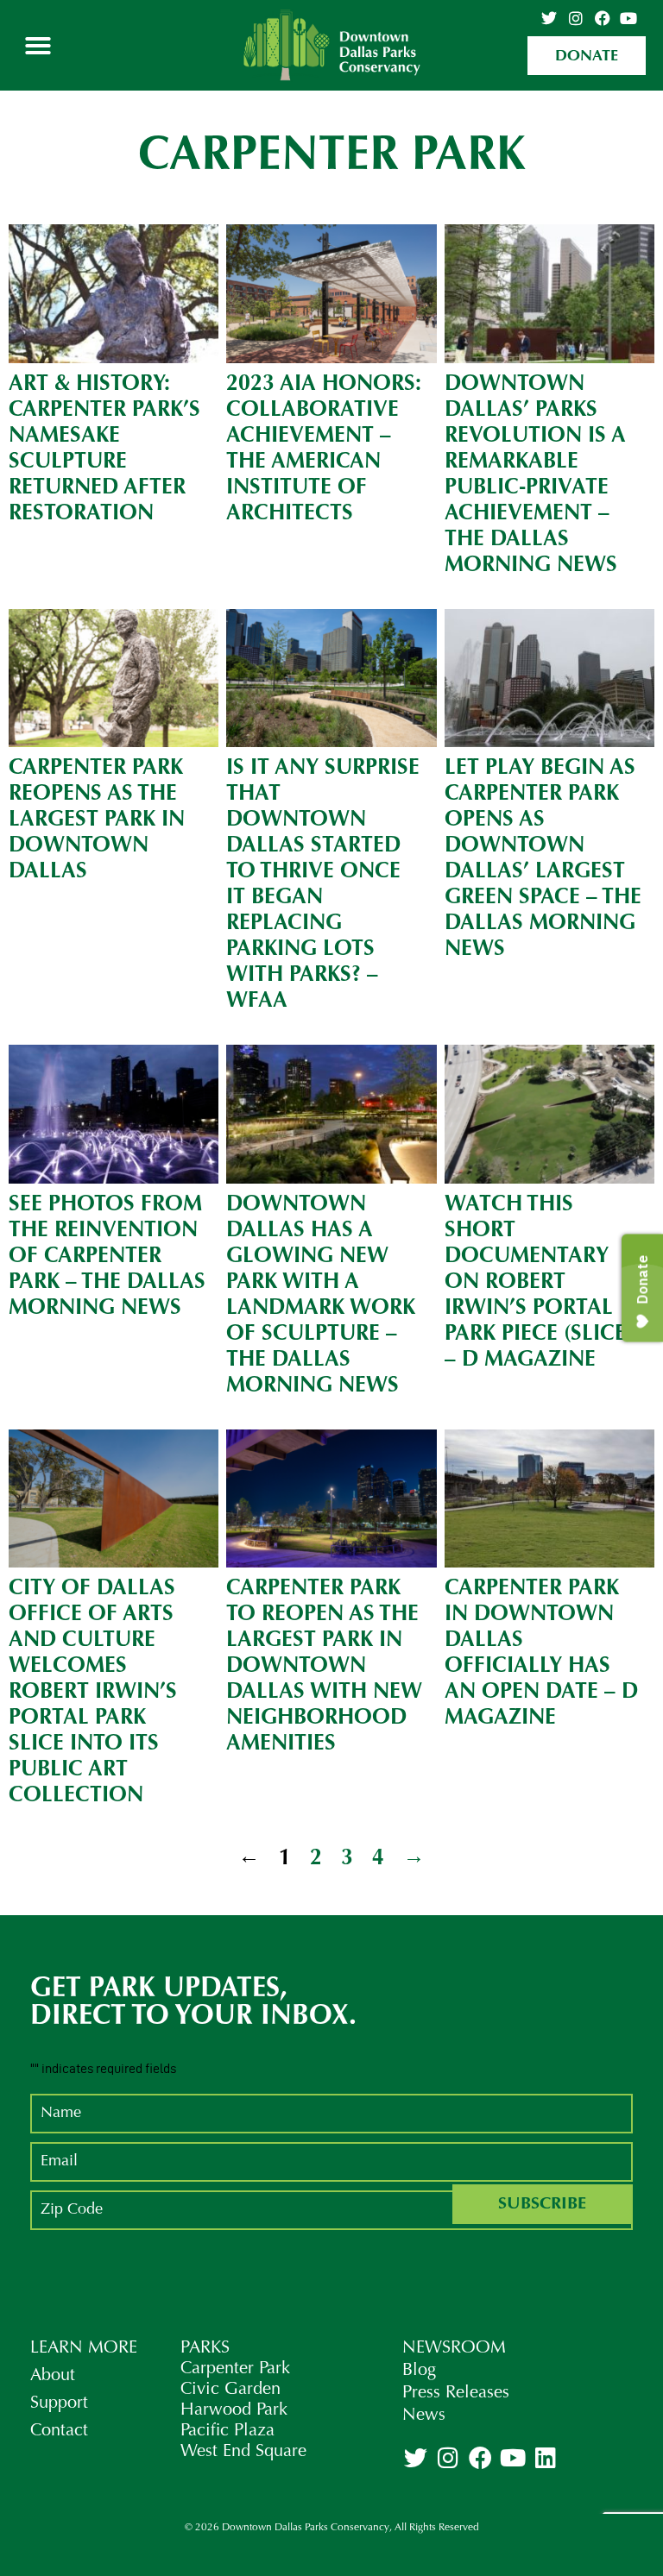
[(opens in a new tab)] (331, 294)
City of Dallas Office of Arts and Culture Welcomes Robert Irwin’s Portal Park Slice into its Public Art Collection (93, 1692)
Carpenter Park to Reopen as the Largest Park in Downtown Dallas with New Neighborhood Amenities (324, 1666)
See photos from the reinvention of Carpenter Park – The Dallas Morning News (107, 1257)
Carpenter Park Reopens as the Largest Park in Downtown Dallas (97, 820)
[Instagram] (576, 18)
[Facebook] (603, 18)
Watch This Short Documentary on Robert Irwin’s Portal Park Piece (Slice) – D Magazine (539, 1282)
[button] (38, 46)
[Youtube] (628, 18)
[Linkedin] (545, 2457)
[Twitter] (550, 18)
